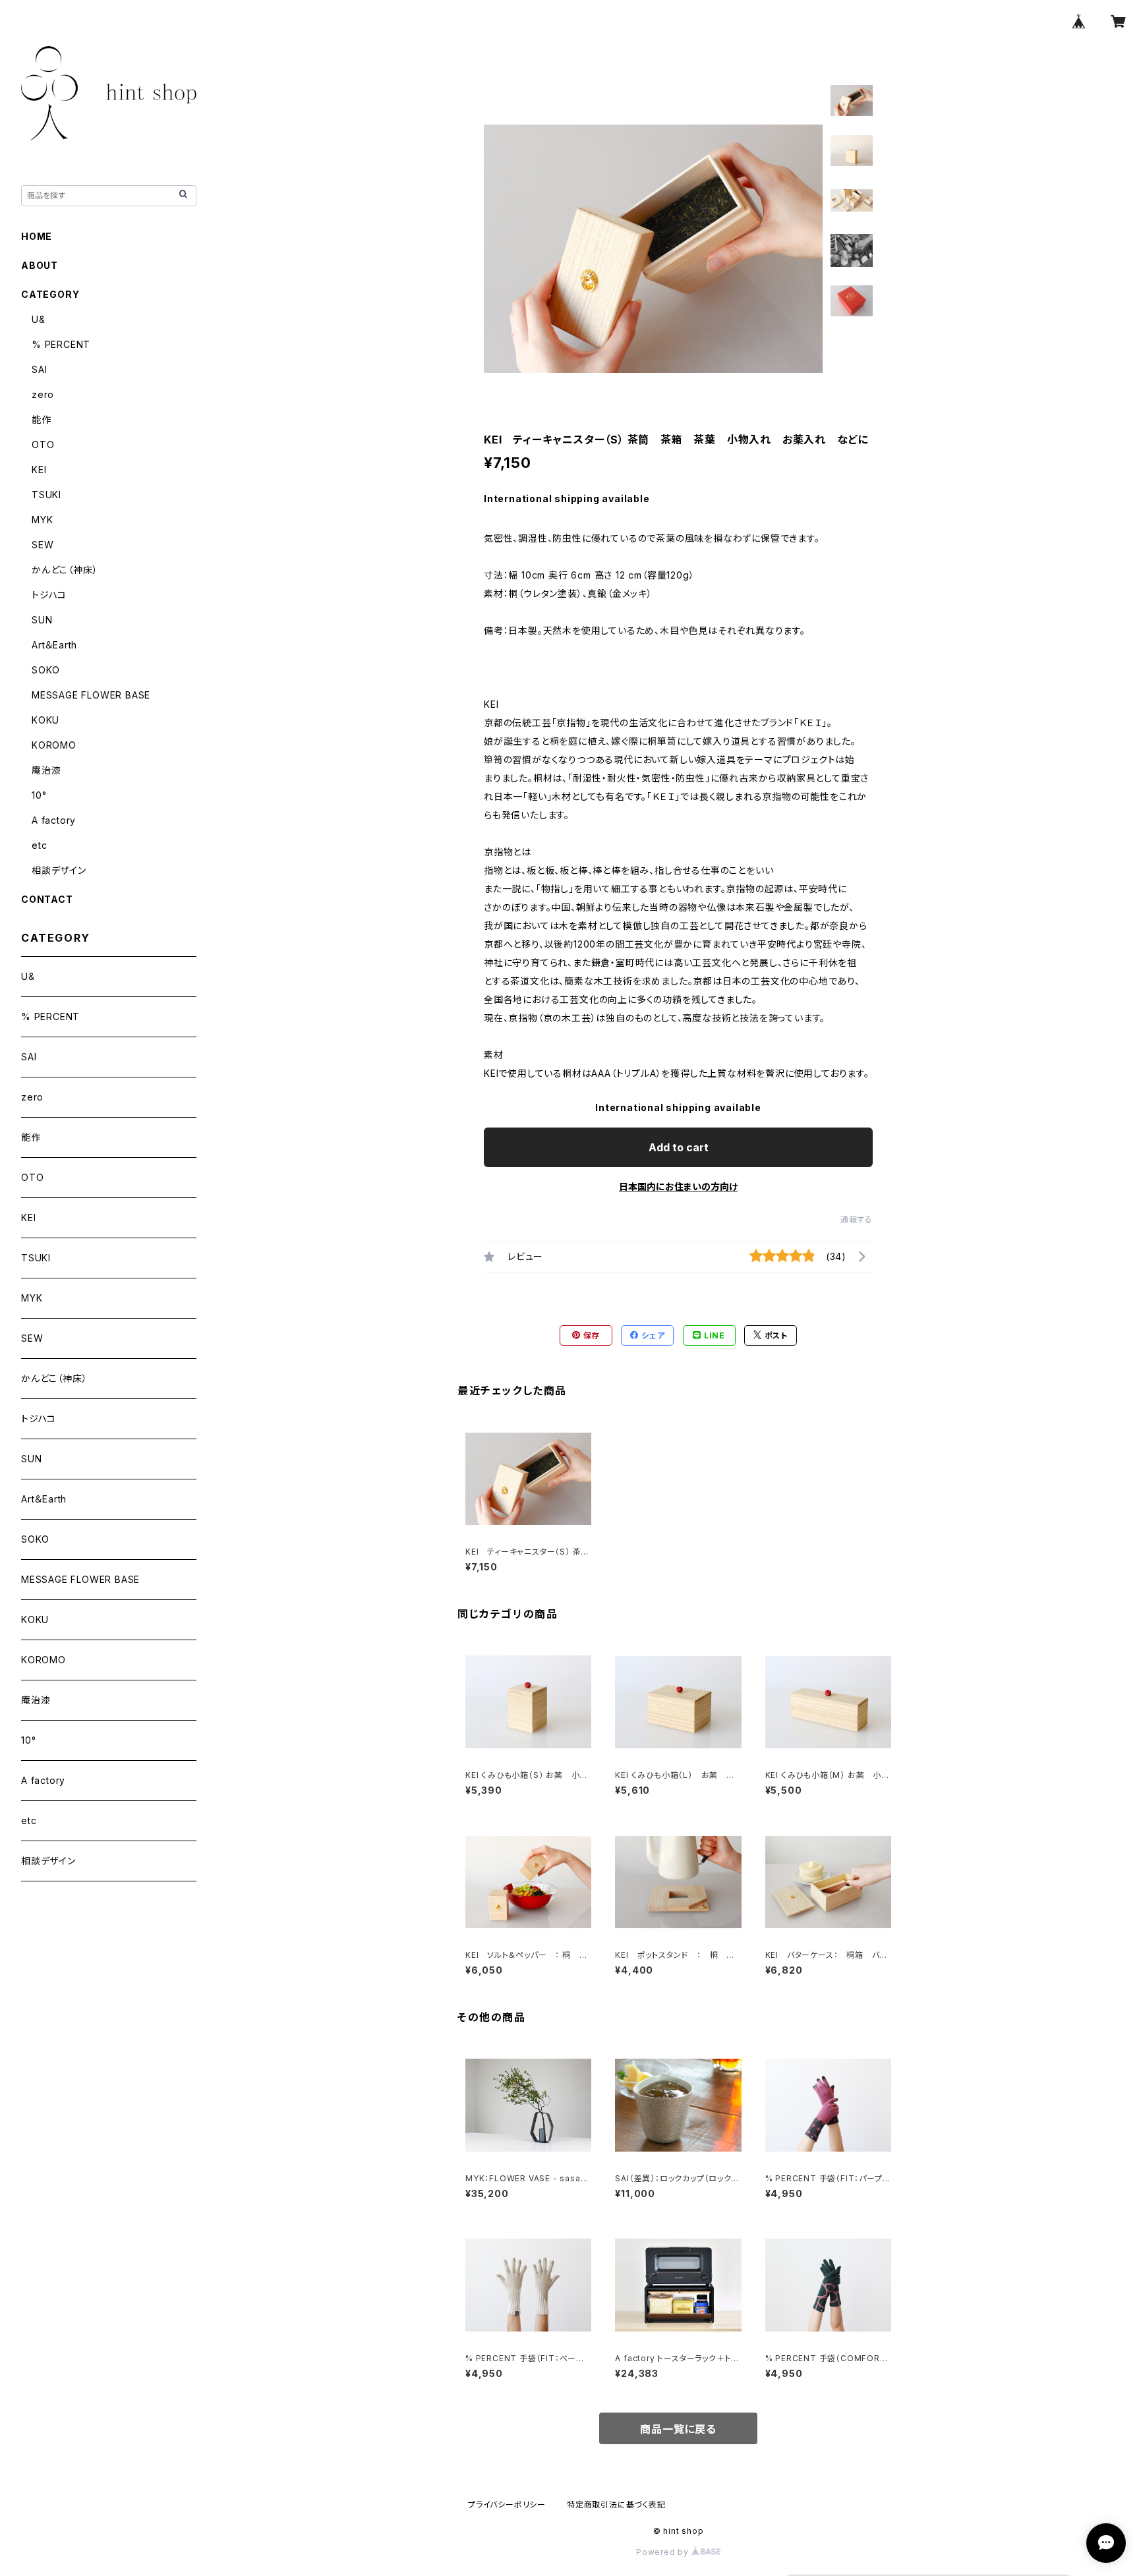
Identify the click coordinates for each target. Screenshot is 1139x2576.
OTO (43, 444)
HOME (37, 236)
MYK (42, 520)
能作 (42, 419)
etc (39, 845)
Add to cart (679, 1147)
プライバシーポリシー (507, 2504)
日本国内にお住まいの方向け (678, 1187)
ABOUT (40, 265)
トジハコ (49, 595)
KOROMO (54, 745)
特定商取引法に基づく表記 (616, 2504)
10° (39, 795)
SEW (43, 545)
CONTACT (47, 899)
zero (43, 394)
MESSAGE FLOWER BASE (91, 695)
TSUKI (46, 495)
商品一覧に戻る (678, 2429)
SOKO (46, 670)
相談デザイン (59, 870)
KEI (39, 470)
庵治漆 (46, 770)
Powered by (664, 2552)
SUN (42, 620)
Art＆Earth (54, 645)
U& (39, 319)
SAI (39, 369)
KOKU (45, 720)
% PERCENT (61, 344)
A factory (54, 820)
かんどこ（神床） (65, 570)
